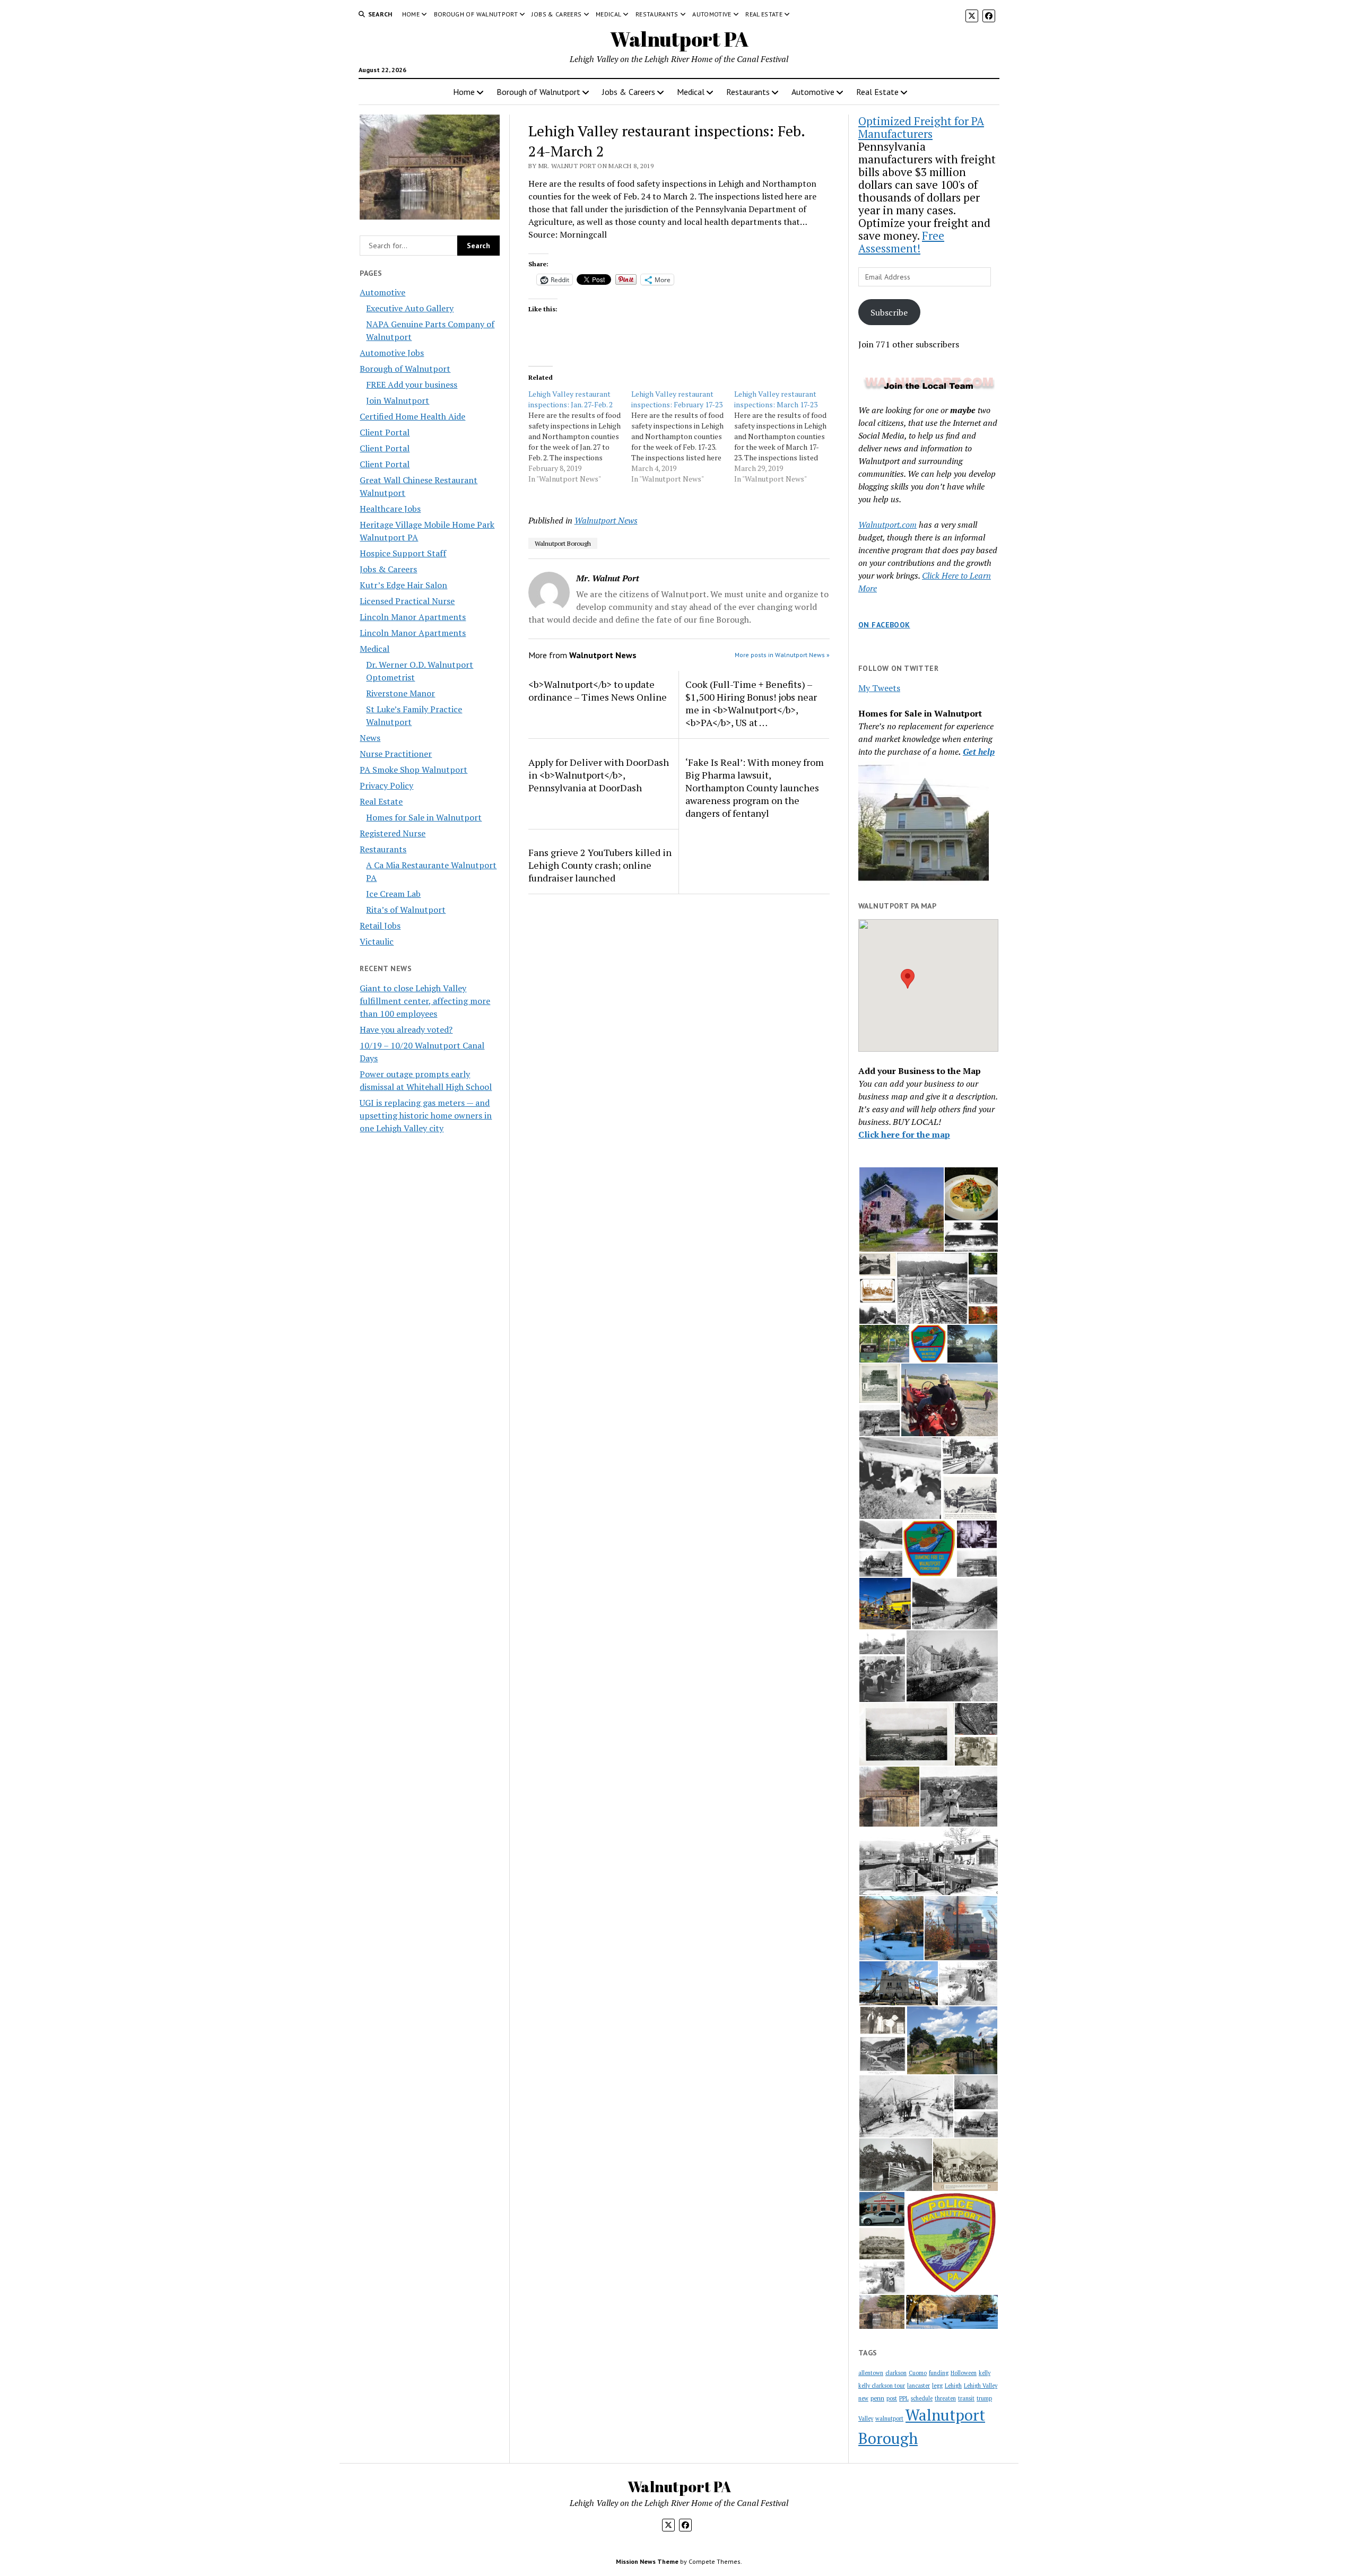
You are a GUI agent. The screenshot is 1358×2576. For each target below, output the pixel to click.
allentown (871, 2373)
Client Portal (385, 432)
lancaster (919, 2386)
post (892, 2398)
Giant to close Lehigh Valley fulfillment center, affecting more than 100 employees (425, 1001)
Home (411, 14)
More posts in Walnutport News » (782, 655)
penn (877, 2398)
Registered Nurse (393, 833)
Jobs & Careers (556, 14)
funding (939, 2373)
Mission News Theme (647, 2561)
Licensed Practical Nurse (407, 601)
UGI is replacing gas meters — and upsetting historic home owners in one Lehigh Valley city (426, 1115)
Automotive (712, 14)
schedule (922, 2398)
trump (984, 2398)
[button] (908, 979)
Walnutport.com (887, 525)
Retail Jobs (380, 925)
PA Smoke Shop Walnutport (414, 770)
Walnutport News (606, 520)
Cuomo (918, 2373)
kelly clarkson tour (882, 2386)
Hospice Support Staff (403, 553)
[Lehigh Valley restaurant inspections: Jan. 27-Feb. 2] (580, 436)
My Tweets (879, 688)
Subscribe (889, 312)
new (863, 2398)
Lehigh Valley (981, 2386)
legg (937, 2386)
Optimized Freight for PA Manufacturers (921, 127)
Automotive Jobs (392, 353)
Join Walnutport (398, 400)
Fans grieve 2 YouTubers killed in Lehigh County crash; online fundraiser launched (600, 865)
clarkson (896, 2373)
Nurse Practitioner (396, 754)
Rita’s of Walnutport (406, 910)
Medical (609, 14)
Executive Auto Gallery (410, 308)
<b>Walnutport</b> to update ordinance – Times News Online (598, 691)
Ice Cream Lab (393, 894)
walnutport (889, 2418)
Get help (979, 752)
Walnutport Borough (563, 543)
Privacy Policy (386, 785)
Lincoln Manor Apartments (413, 617)
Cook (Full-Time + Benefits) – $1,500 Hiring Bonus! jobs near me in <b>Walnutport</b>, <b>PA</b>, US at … (751, 703)
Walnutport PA (679, 39)
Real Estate (764, 14)
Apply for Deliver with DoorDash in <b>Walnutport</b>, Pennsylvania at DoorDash (599, 775)
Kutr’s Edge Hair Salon (403, 585)
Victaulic (377, 941)
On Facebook (884, 625)
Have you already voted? (406, 1029)
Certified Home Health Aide (412, 416)
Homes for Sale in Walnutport (424, 817)
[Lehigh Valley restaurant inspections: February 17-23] (683, 436)
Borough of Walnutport (476, 14)
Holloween (964, 2373)
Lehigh (953, 2386)
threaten (945, 2398)
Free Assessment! (901, 242)
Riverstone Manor (401, 693)
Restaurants (657, 14)
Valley (866, 2418)
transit (966, 2398)
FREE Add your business (412, 385)
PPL (904, 2398)
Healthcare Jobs (390, 509)
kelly (985, 2373)
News (370, 738)
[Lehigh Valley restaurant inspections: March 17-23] (786, 436)
